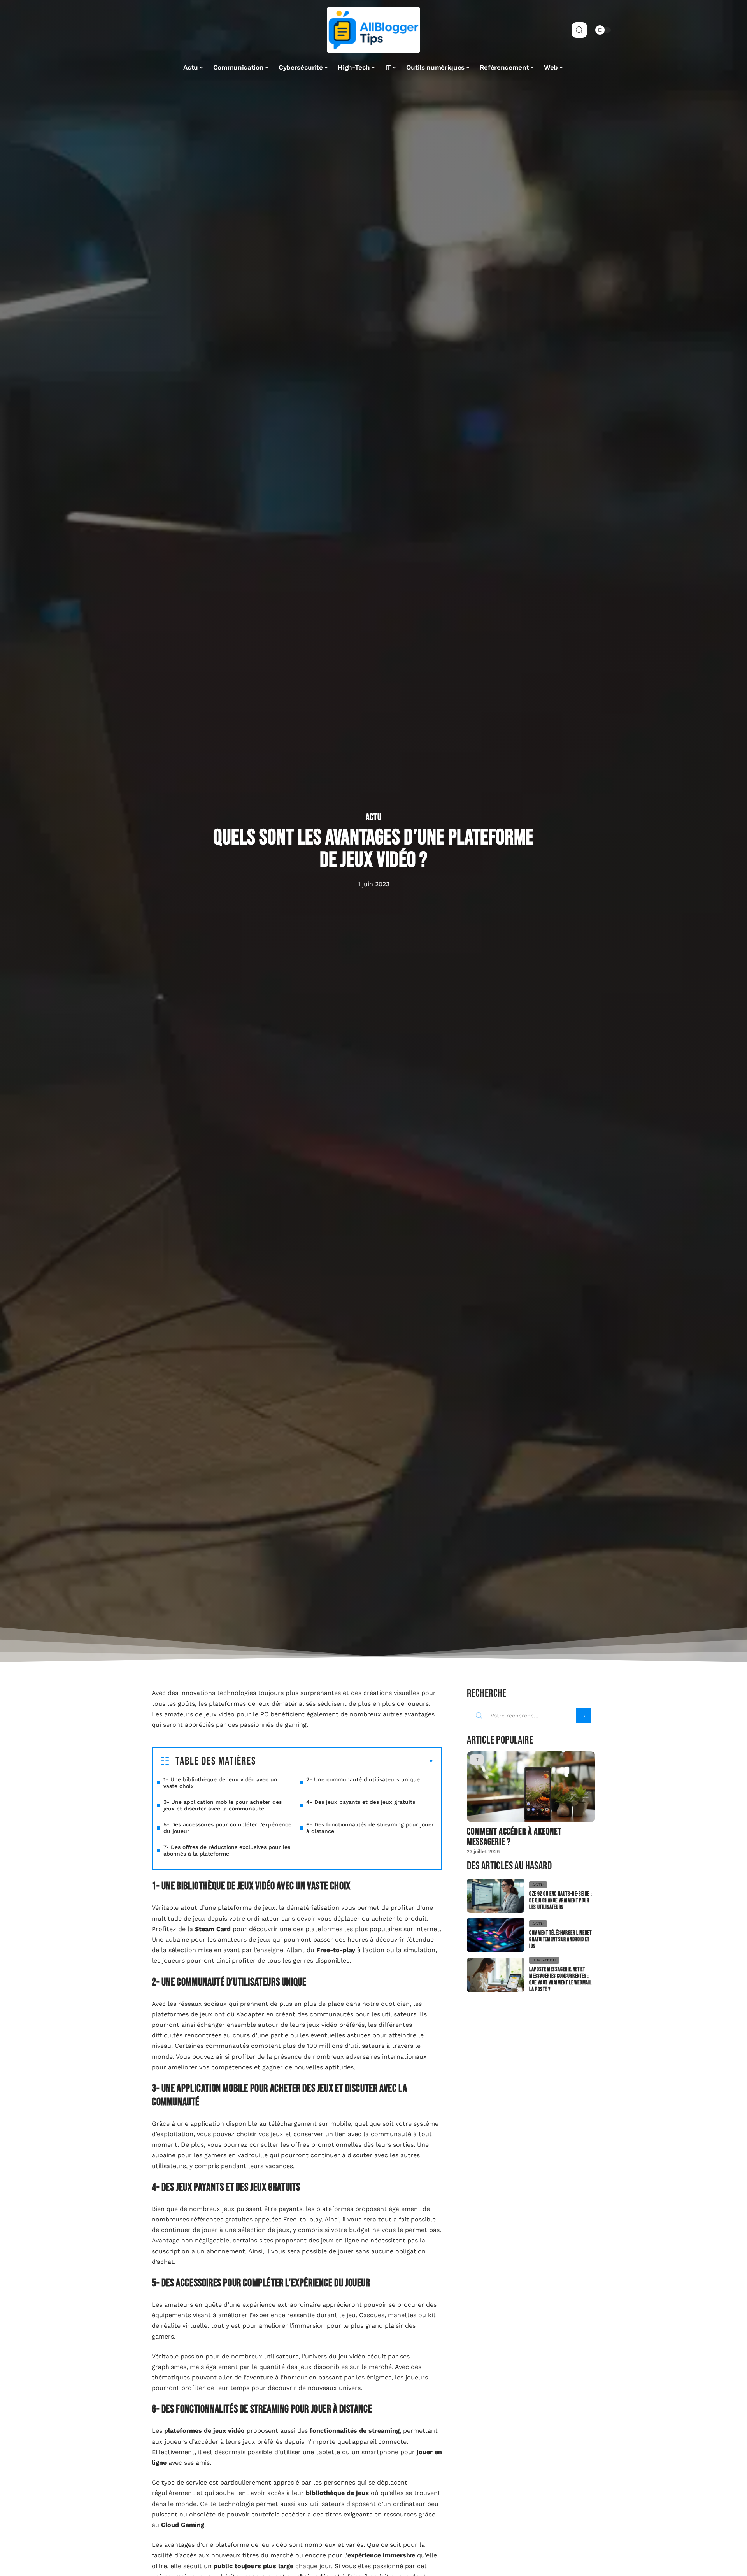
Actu (374, 817)
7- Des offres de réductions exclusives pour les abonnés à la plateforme (227, 1850)
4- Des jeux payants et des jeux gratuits (361, 1802)
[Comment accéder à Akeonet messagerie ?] (531, 1787)
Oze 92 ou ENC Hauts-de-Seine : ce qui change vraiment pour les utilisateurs (560, 1901)
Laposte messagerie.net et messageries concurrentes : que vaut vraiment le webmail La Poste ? (560, 1979)
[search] (579, 30)
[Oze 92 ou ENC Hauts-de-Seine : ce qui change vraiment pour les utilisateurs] (496, 1896)
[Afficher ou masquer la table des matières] (345, 1761)
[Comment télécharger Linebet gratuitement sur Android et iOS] (496, 1935)
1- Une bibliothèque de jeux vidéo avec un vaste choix (220, 1783)
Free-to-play (336, 1950)
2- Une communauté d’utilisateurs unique (363, 1779)
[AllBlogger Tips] (373, 30)
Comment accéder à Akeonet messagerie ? (514, 1837)
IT (477, 1759)
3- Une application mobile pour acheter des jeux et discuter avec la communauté (223, 1805)
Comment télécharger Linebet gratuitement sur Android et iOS (560, 1939)
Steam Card (213, 1929)
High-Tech (544, 1960)
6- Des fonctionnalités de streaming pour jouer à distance (370, 1828)
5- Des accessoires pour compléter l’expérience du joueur (227, 1828)
